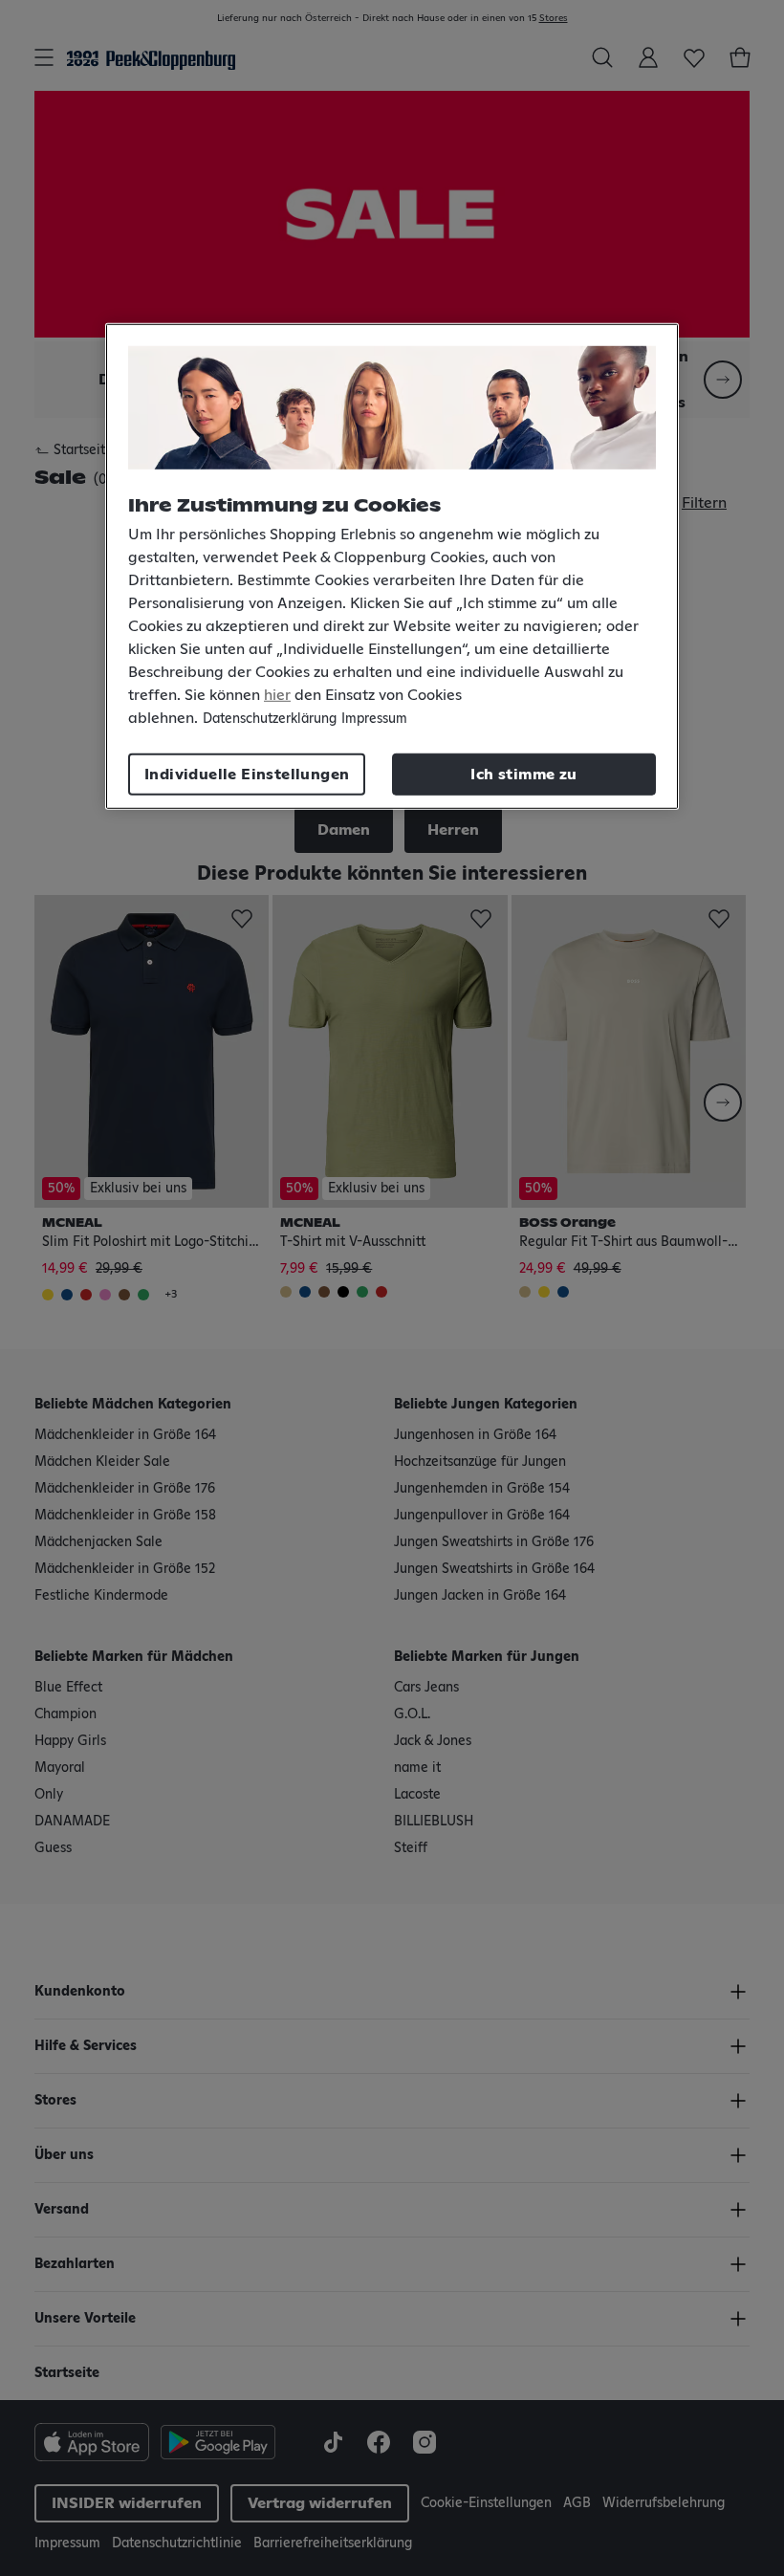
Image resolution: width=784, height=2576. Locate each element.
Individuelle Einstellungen (247, 775)
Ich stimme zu (523, 775)
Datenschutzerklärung (270, 719)
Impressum (374, 719)
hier (277, 695)
